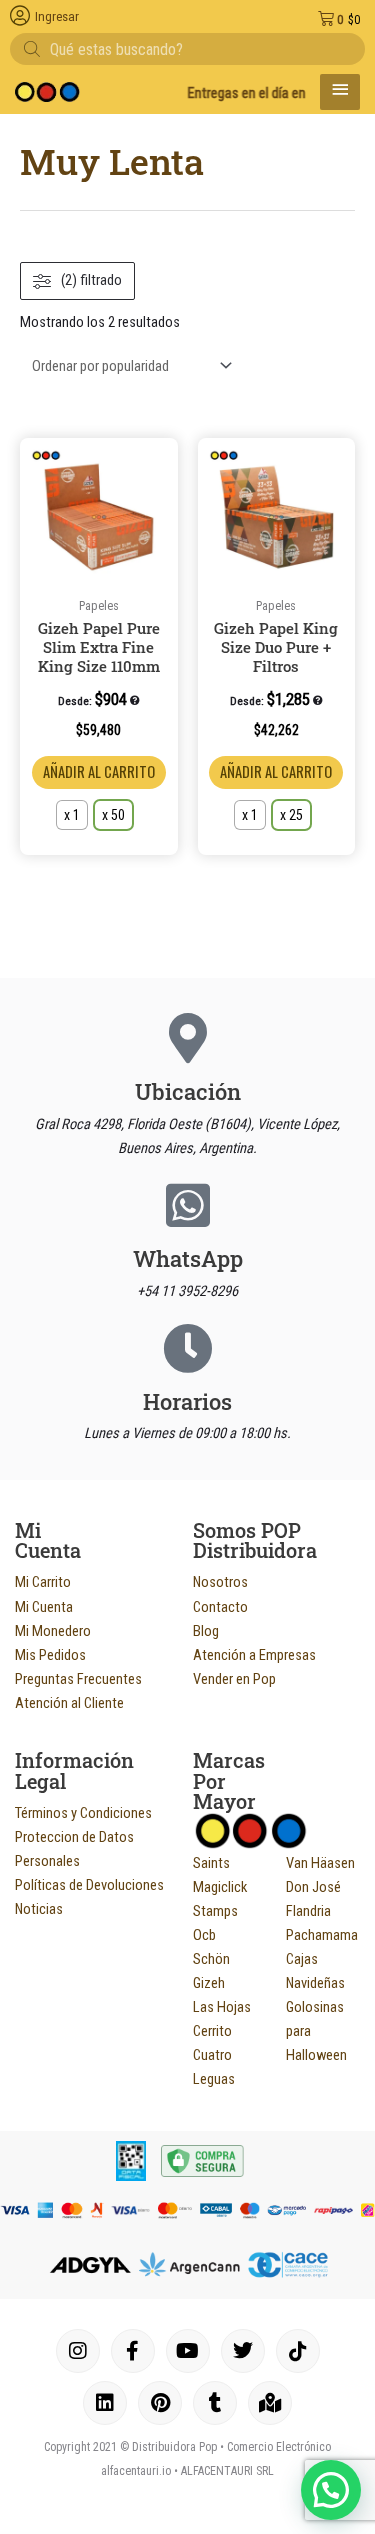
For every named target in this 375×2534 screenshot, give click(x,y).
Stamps (215, 1911)
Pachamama (322, 1935)
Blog (206, 1631)
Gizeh (209, 1983)
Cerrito (212, 2031)
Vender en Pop (234, 1679)
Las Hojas (222, 2007)
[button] (159, 460)
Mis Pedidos (50, 1655)
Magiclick (220, 1887)
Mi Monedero (53, 1631)
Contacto (220, 1607)
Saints (211, 1863)
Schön (211, 1959)
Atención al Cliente (69, 1703)
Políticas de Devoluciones (89, 1885)
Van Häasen (320, 1863)
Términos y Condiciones (83, 1813)
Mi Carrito (43, 1582)
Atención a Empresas (254, 1655)
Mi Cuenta (44, 1607)
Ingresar (57, 16)
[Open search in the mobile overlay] (187, 49)
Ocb (204, 1935)
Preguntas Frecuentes (78, 1679)
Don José (313, 1887)
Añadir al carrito (99, 771)
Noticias (39, 1909)
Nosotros (220, 1582)
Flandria (308, 1911)
